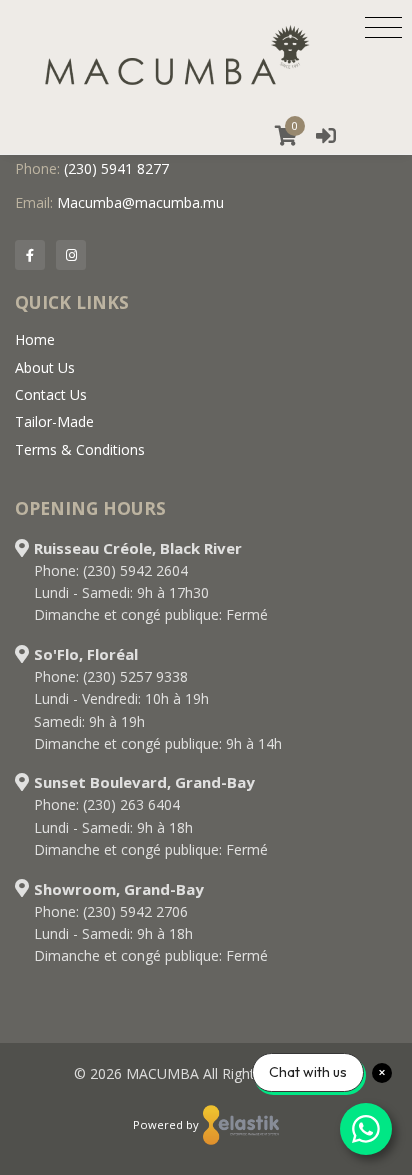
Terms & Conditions (80, 449)
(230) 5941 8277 (116, 168)
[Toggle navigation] (383, 27)
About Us (45, 367)
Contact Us (51, 394)
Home (35, 339)
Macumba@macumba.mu (140, 202)
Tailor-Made (54, 421)
